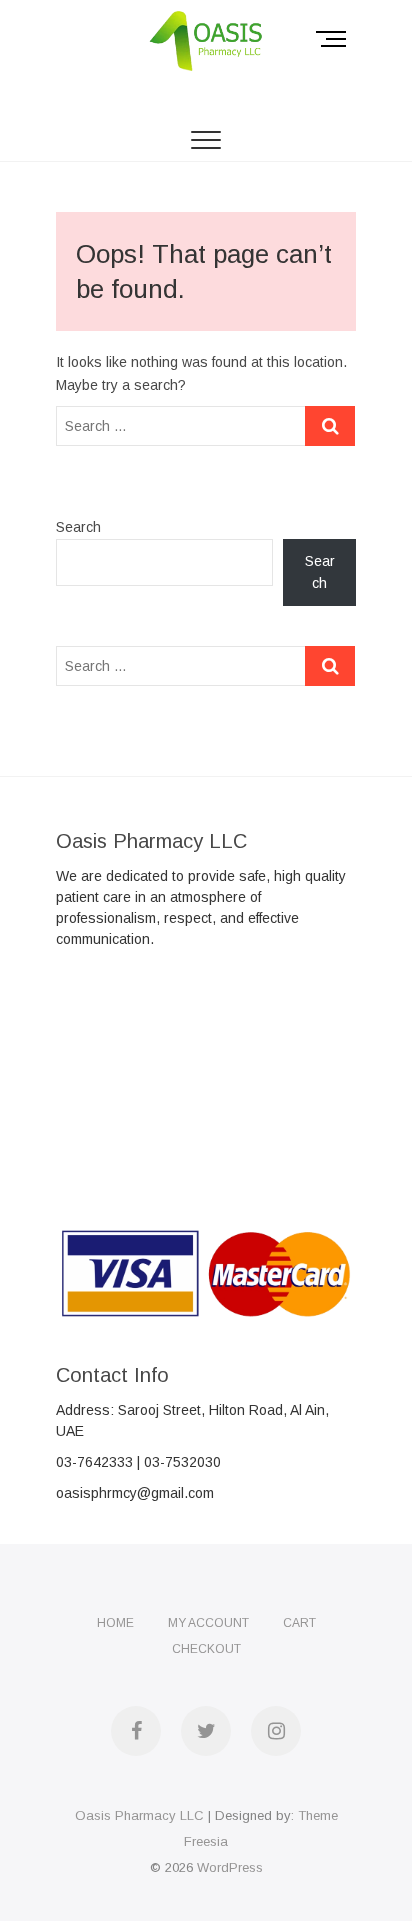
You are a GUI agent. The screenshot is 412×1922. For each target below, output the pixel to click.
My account (208, 1623)
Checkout (206, 1649)
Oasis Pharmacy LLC (139, 1815)
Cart (299, 1623)
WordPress (230, 1867)
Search (78, 527)
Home (115, 1623)
